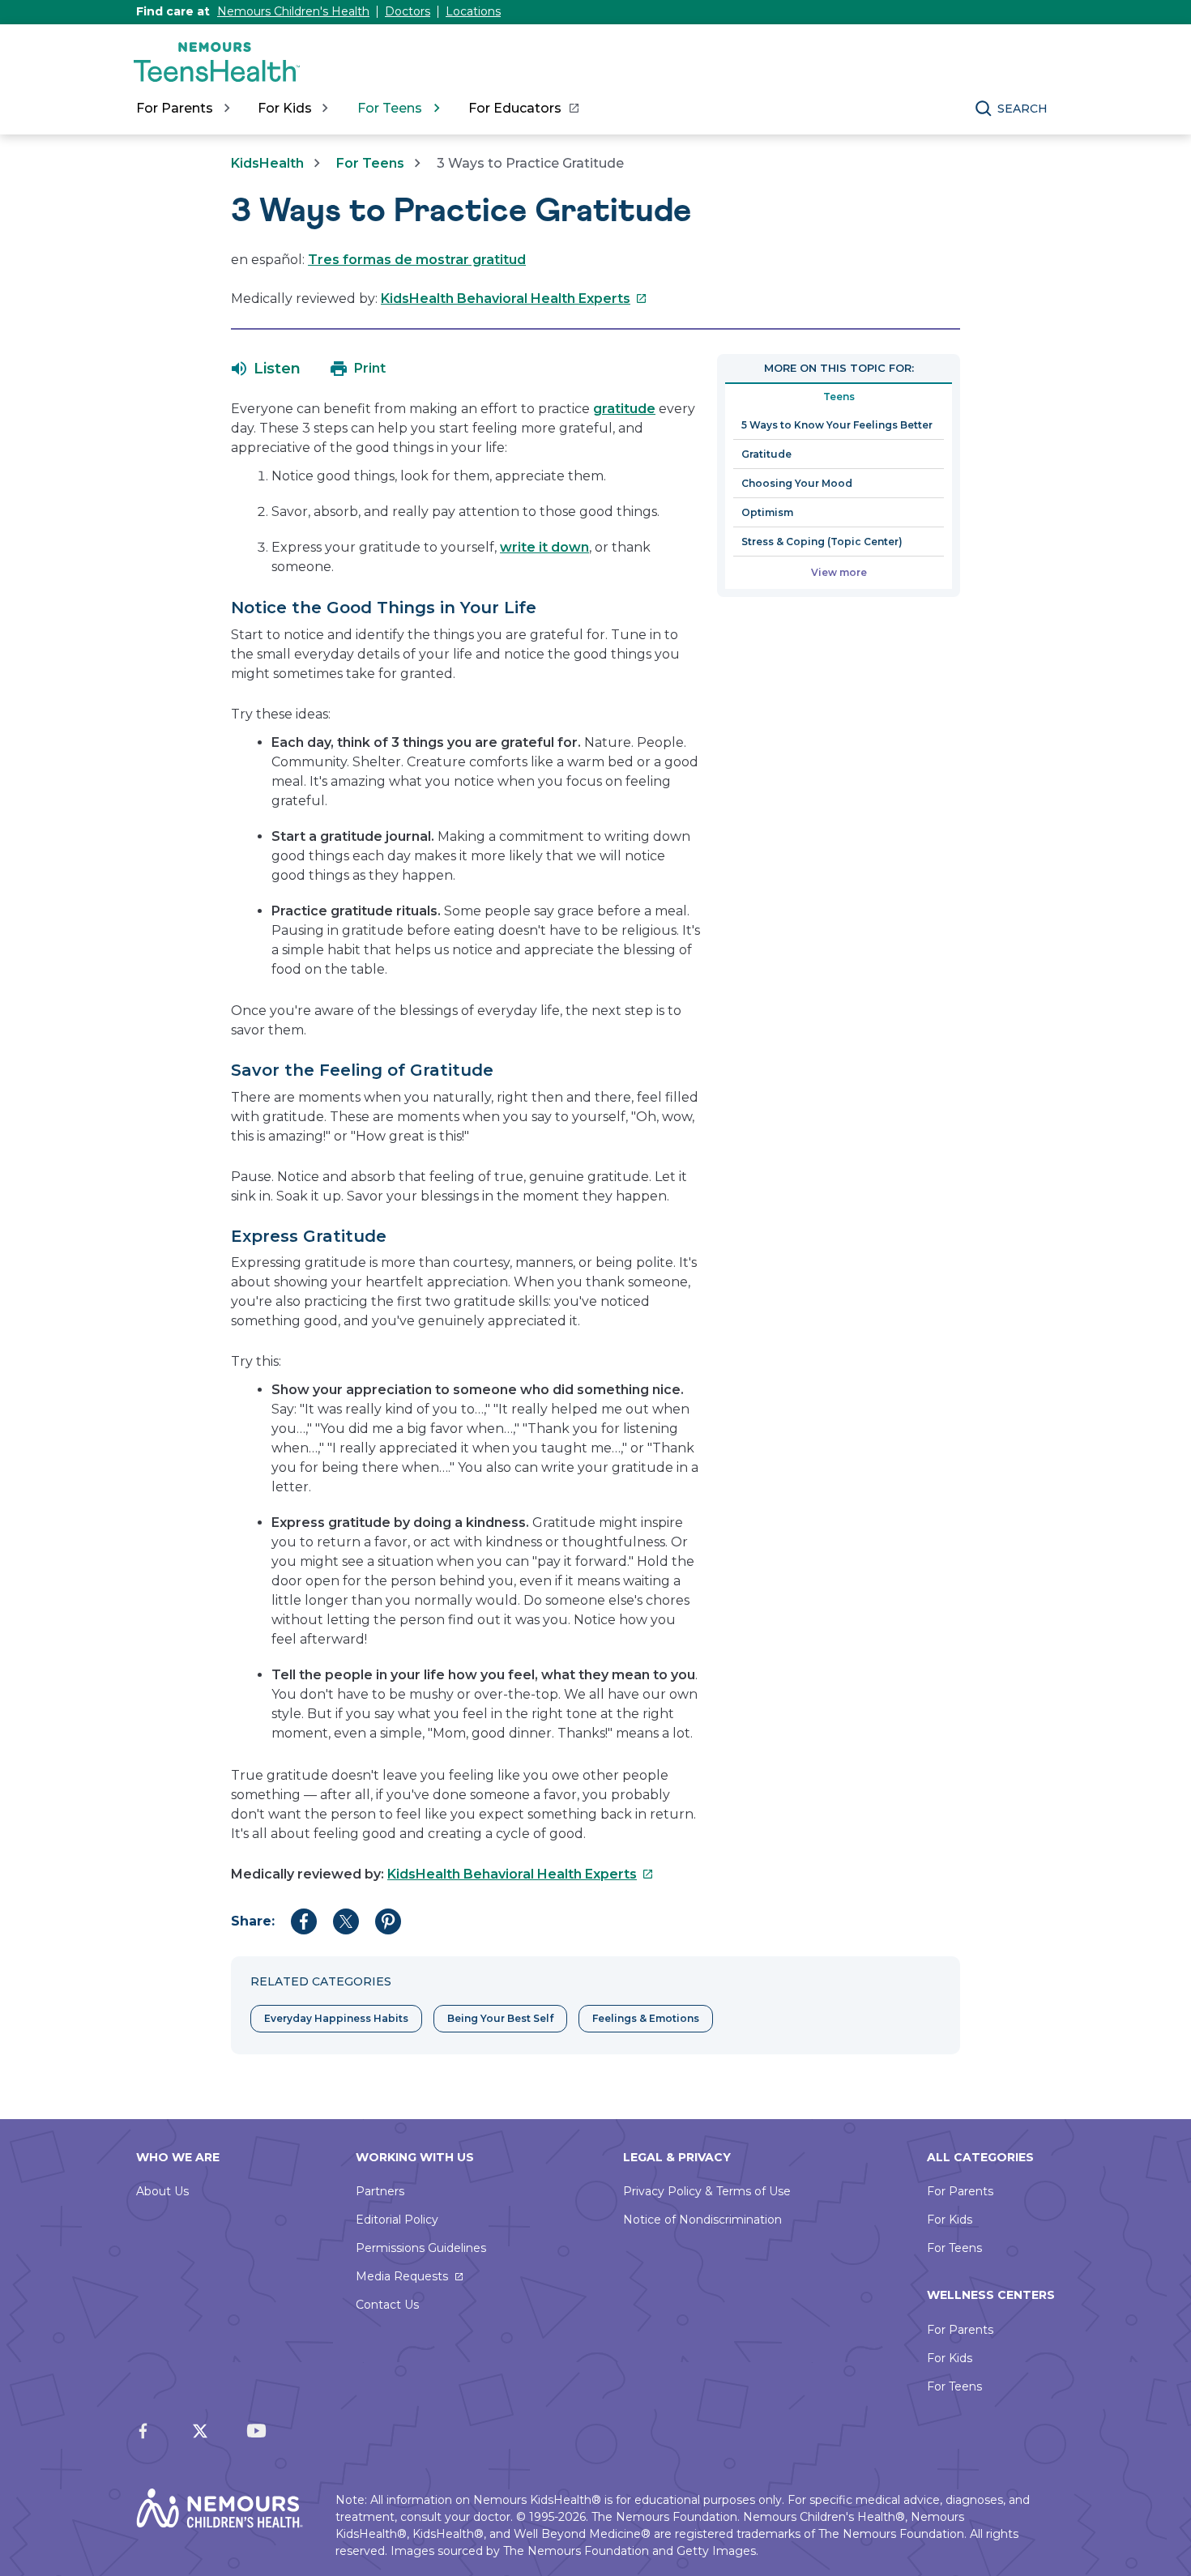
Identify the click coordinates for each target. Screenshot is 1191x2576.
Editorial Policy (397, 2220)
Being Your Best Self (500, 2018)
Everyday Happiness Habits (336, 2018)
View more (839, 572)
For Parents (960, 2191)
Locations (473, 11)
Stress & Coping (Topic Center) (822, 542)
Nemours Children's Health (293, 11)
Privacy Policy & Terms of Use (707, 2191)
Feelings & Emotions (646, 2018)
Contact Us (387, 2305)
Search (1022, 109)
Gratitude (766, 454)
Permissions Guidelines (421, 2248)
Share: (253, 1921)
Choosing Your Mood (797, 483)
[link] (523, 109)
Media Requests (402, 2276)
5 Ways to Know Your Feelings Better (837, 425)
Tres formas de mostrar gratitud (417, 260)
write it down (544, 547)
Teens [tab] (839, 397)
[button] (266, 369)
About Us (162, 2191)
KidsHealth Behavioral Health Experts (514, 299)
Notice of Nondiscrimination (702, 2220)
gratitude (624, 409)
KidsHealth (267, 163)
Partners (380, 2191)
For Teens (370, 163)
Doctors (408, 11)
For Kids (950, 2220)
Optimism (767, 512)
